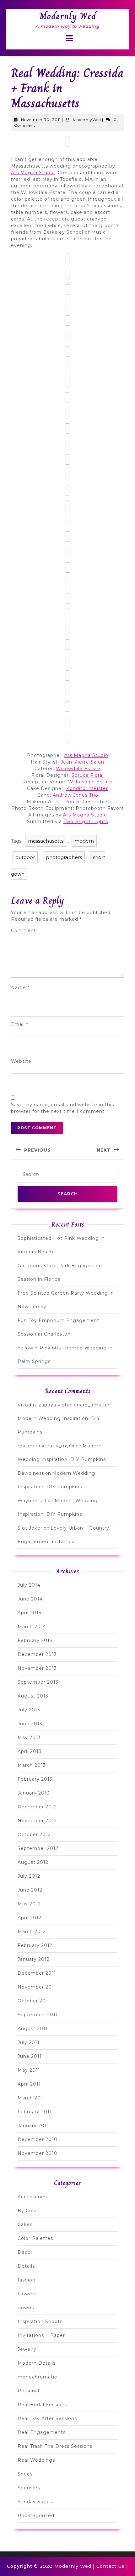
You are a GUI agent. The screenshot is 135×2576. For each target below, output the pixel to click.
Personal (28, 2391)
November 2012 (37, 1821)
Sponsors (29, 2488)
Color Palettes (35, 2238)
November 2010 (38, 2153)
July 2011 (29, 2042)
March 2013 (32, 1765)
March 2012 (32, 1932)
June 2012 (30, 1890)
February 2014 (35, 1640)
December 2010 (38, 2139)
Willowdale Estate (78, 769)
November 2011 (37, 1987)
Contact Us (111, 2566)
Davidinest (31, 1473)
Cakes (25, 2224)
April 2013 (30, 1751)
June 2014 (30, 1599)
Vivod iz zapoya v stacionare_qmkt (61, 1405)
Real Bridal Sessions (42, 2405)
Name (20, 987)
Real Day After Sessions (47, 2419)
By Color (28, 2211)
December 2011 (37, 1973)
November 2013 (37, 1668)
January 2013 (34, 1793)
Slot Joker (30, 1528)
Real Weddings (36, 2460)
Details (26, 2266)
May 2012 (29, 1904)
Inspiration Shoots (40, 2321)
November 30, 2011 (41, 120)
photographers (64, 857)
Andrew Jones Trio (76, 795)
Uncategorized (36, 2516)
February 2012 (35, 1945)
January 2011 (33, 2126)
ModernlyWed (87, 120)
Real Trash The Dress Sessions (55, 2446)
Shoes (25, 2474)
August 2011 (33, 2029)
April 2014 (30, 1613)
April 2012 (30, 1918)
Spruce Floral (88, 775)
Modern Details (37, 2363)
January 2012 (34, 1959)
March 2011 (31, 2098)
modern (84, 841)
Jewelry (27, 2349)
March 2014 (32, 1627)
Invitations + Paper (41, 2335)
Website (21, 1061)
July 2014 (29, 1585)
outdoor (25, 857)
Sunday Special (36, 2502)
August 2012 (33, 1862)
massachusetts (46, 841)
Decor (25, 2252)
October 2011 (34, 2001)
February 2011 (35, 2112)
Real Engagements (42, 2432)
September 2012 (38, 1848)
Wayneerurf (32, 1501)
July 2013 (29, 1710)
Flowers (27, 2294)
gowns (26, 2308)
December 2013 (37, 1654)
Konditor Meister (87, 788)
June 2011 (30, 2056)
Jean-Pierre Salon (82, 762)
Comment (24, 930)
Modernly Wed (68, 16)
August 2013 (33, 1696)
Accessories (32, 2197)
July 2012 (29, 1876)
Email (20, 1024)
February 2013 (35, 1779)
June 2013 (30, 1724)
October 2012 (34, 1835)
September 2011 (38, 2015)
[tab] (69, 38)
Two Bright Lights (86, 821)
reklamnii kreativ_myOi (46, 1446)
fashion (27, 2280)
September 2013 (38, 1682)
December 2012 (37, 1807)
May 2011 (29, 2070)
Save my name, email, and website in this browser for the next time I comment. (62, 1108)
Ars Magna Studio (33, 173)
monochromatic (37, 2377)
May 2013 (29, 1737)
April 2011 (29, 2084)
